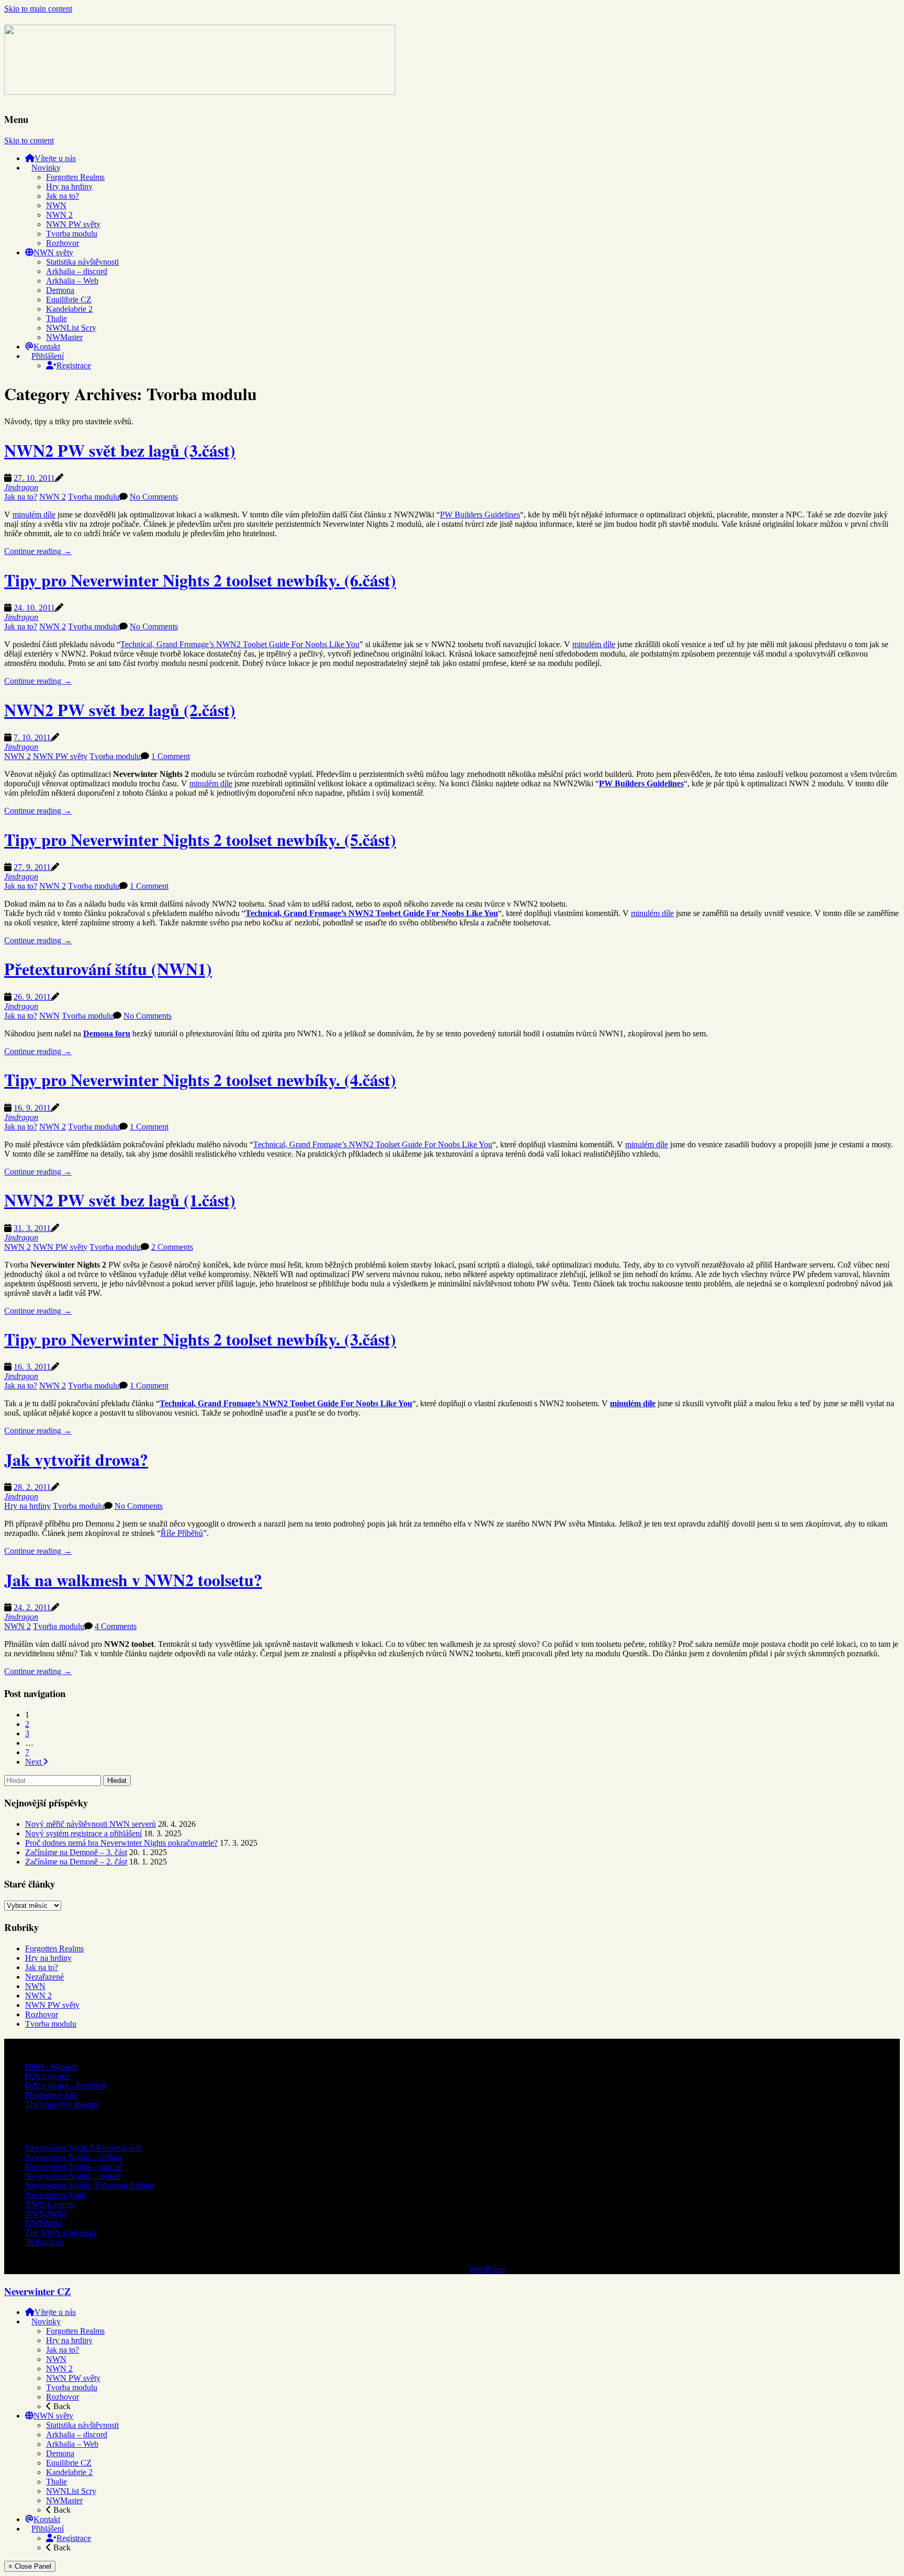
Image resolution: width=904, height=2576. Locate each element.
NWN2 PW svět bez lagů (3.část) (120, 450)
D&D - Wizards (51, 2067)
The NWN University (61, 2233)
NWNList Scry (71, 328)
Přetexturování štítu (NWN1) (108, 969)
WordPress (487, 2269)
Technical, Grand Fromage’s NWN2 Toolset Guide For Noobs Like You (240, 644)
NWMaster (64, 337)
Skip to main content (38, 9)
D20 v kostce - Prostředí (65, 2086)
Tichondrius (45, 2242)
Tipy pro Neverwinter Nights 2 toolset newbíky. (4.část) (200, 1080)
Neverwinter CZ (37, 2291)
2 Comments (172, 1247)
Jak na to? (63, 196)
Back (61, 2406)
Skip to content (29, 140)
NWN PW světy (73, 224)
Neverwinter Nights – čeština (73, 2157)
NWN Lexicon (50, 2204)
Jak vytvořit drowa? (76, 1459)
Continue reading (38, 551)
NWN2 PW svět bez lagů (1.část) (120, 1200)
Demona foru (107, 1033)
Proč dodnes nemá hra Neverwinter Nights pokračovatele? (121, 1843)
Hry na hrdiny (69, 187)
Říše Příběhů (182, 1533)
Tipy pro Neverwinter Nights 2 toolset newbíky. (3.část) (200, 1339)
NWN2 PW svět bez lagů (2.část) (120, 710)
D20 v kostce (47, 2076)
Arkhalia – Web (72, 281)
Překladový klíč (51, 2095)
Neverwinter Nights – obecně (74, 2167)
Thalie (56, 318)
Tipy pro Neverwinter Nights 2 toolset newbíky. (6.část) (200, 580)
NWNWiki (43, 2223)
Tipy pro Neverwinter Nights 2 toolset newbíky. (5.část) (200, 839)
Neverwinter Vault (55, 2195)
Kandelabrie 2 (69, 309)
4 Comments (116, 1626)
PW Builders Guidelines (480, 515)
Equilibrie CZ (69, 300)
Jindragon (21, 487)
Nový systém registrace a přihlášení (83, 1833)
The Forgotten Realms (62, 2104)
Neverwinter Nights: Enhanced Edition (89, 2185)
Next (34, 1762)
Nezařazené (44, 1977)
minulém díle (34, 515)
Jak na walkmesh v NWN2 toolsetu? (133, 1580)
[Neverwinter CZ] (200, 88)
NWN (56, 205)
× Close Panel (30, 2566)
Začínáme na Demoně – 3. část (76, 1852)
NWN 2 (59, 215)
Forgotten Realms (75, 177)
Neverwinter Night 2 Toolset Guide (84, 2148)
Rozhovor (63, 243)
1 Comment (171, 756)
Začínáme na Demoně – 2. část (76, 1862)
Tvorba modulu (72, 234)
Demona (60, 290)
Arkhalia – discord (77, 271)
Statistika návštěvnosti (82, 262)
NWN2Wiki (45, 2214)
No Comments (154, 497)
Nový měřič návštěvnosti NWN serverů (91, 1824)
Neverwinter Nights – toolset (73, 2176)
